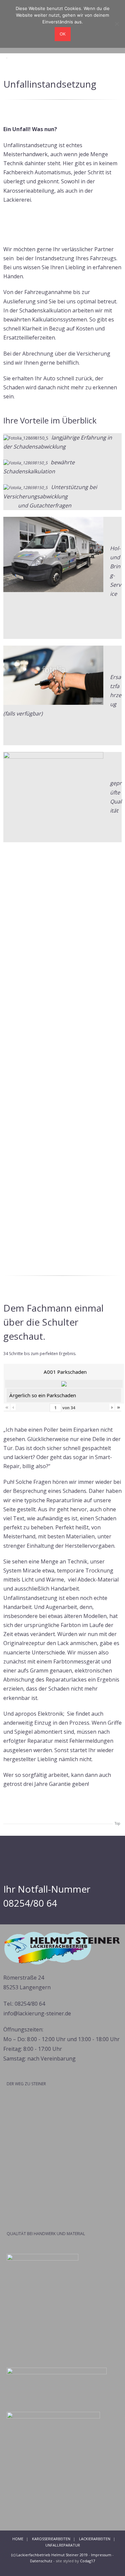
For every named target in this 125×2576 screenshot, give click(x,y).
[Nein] (117, 24)
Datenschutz (41, 2561)
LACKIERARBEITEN (95, 2539)
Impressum (101, 2555)
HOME (18, 2539)
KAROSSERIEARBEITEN (51, 2539)
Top (117, 1823)
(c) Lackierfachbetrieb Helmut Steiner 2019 (49, 2555)
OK (63, 34)
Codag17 (87, 2561)
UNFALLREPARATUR (63, 2545)
